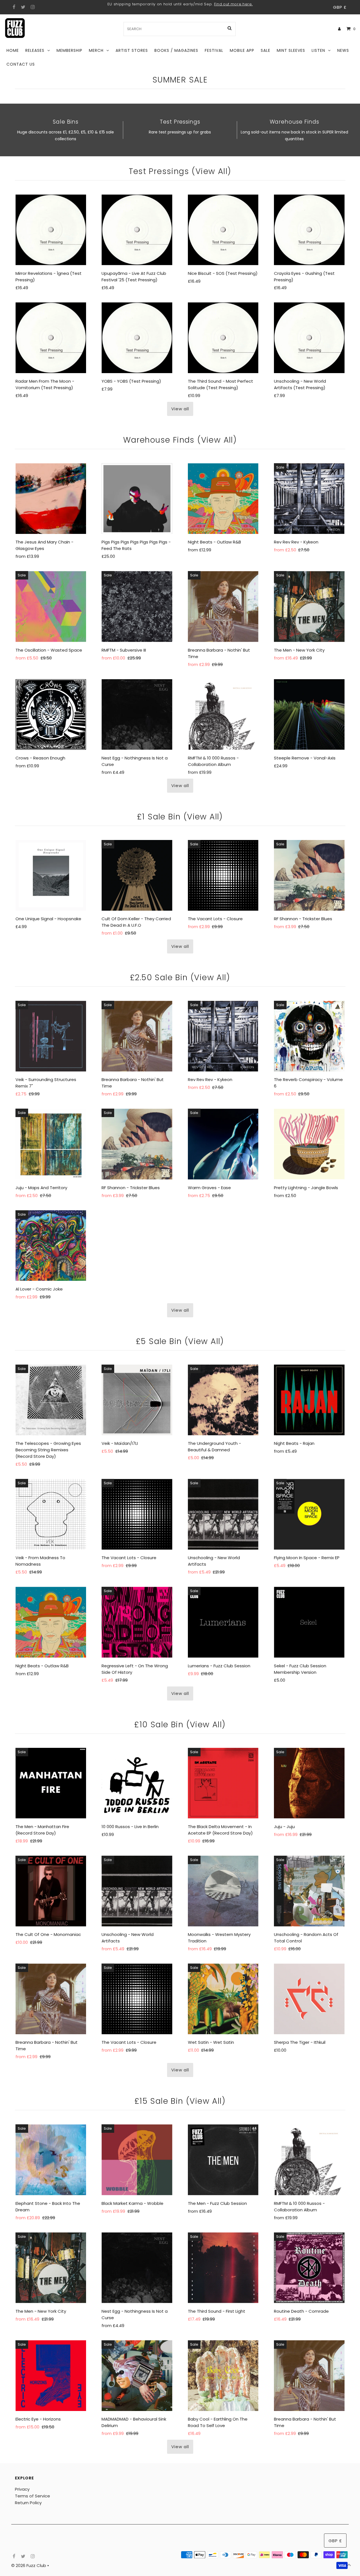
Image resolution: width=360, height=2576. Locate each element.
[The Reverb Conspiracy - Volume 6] (309, 1036)
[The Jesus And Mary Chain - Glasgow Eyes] (51, 499)
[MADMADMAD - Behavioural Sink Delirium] (137, 2376)
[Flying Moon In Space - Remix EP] (309, 1514)
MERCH (96, 50)
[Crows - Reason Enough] (51, 715)
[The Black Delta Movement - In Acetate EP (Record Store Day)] (223, 1783)
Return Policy (28, 2503)
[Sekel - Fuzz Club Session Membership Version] (309, 1622)
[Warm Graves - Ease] (223, 1144)
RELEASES (35, 50)
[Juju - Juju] (309, 1783)
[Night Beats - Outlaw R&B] (223, 499)
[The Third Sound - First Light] (223, 2268)
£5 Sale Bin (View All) (180, 1341)
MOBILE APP (242, 50)
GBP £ (340, 7)
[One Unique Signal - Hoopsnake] (51, 875)
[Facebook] (13, 7)
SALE (265, 50)
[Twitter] (22, 7)
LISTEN (318, 50)
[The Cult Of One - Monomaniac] (51, 1891)
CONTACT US (21, 64)
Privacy (22, 2489)
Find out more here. (233, 4)
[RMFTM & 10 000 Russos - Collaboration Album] (223, 715)
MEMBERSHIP (69, 50)
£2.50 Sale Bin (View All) (180, 978)
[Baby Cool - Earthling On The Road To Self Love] (223, 2376)
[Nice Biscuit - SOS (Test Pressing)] (223, 230)
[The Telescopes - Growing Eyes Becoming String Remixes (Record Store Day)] (51, 1400)
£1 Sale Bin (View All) (180, 817)
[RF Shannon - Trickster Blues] (309, 875)
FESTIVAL (214, 50)
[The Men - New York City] (309, 606)
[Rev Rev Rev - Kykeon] (309, 499)
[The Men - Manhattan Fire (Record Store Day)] (51, 1783)
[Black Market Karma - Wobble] (137, 2160)
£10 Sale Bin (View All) (180, 1725)
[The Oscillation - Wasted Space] (51, 606)
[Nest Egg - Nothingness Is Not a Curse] (137, 715)
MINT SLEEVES (291, 50)
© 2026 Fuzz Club (29, 2565)
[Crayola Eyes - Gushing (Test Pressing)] (309, 230)
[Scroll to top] (349, 2565)
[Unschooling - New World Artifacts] (223, 1514)
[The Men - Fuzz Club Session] (223, 2160)
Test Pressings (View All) (180, 171)
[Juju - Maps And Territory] (51, 1144)
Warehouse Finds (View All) (180, 440)
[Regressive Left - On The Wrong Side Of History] (137, 1622)
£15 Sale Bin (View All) (180, 2101)
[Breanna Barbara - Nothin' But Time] (223, 606)
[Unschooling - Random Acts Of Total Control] (309, 1891)
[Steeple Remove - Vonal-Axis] (309, 715)
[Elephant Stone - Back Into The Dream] (51, 2160)
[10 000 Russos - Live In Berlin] (137, 1783)
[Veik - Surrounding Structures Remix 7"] (51, 1036)
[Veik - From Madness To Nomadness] (51, 1514)
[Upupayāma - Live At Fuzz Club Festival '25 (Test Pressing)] (137, 230)
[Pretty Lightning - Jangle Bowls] (309, 1144)
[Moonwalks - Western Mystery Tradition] (223, 1891)
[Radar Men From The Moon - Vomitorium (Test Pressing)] (51, 338)
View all (180, 409)
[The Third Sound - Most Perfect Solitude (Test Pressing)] (223, 338)
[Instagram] (32, 7)
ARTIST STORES (132, 50)
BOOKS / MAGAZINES (176, 50)
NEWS (343, 50)
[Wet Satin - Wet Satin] (223, 1999)
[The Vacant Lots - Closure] (223, 875)
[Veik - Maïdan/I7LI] (137, 1400)
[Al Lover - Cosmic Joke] (51, 1246)
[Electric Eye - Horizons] (51, 2376)
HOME (13, 50)
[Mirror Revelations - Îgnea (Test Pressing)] (51, 230)
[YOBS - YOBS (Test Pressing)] (137, 338)
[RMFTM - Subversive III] (137, 606)
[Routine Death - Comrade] (309, 2268)
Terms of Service (32, 2496)
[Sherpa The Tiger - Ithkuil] (309, 1999)
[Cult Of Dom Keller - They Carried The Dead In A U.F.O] (137, 875)
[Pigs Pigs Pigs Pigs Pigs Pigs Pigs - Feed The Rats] (137, 499)
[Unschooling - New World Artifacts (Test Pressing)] (309, 338)
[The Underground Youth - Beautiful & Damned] (223, 1400)
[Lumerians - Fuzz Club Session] (223, 1622)
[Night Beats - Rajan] (309, 1400)
